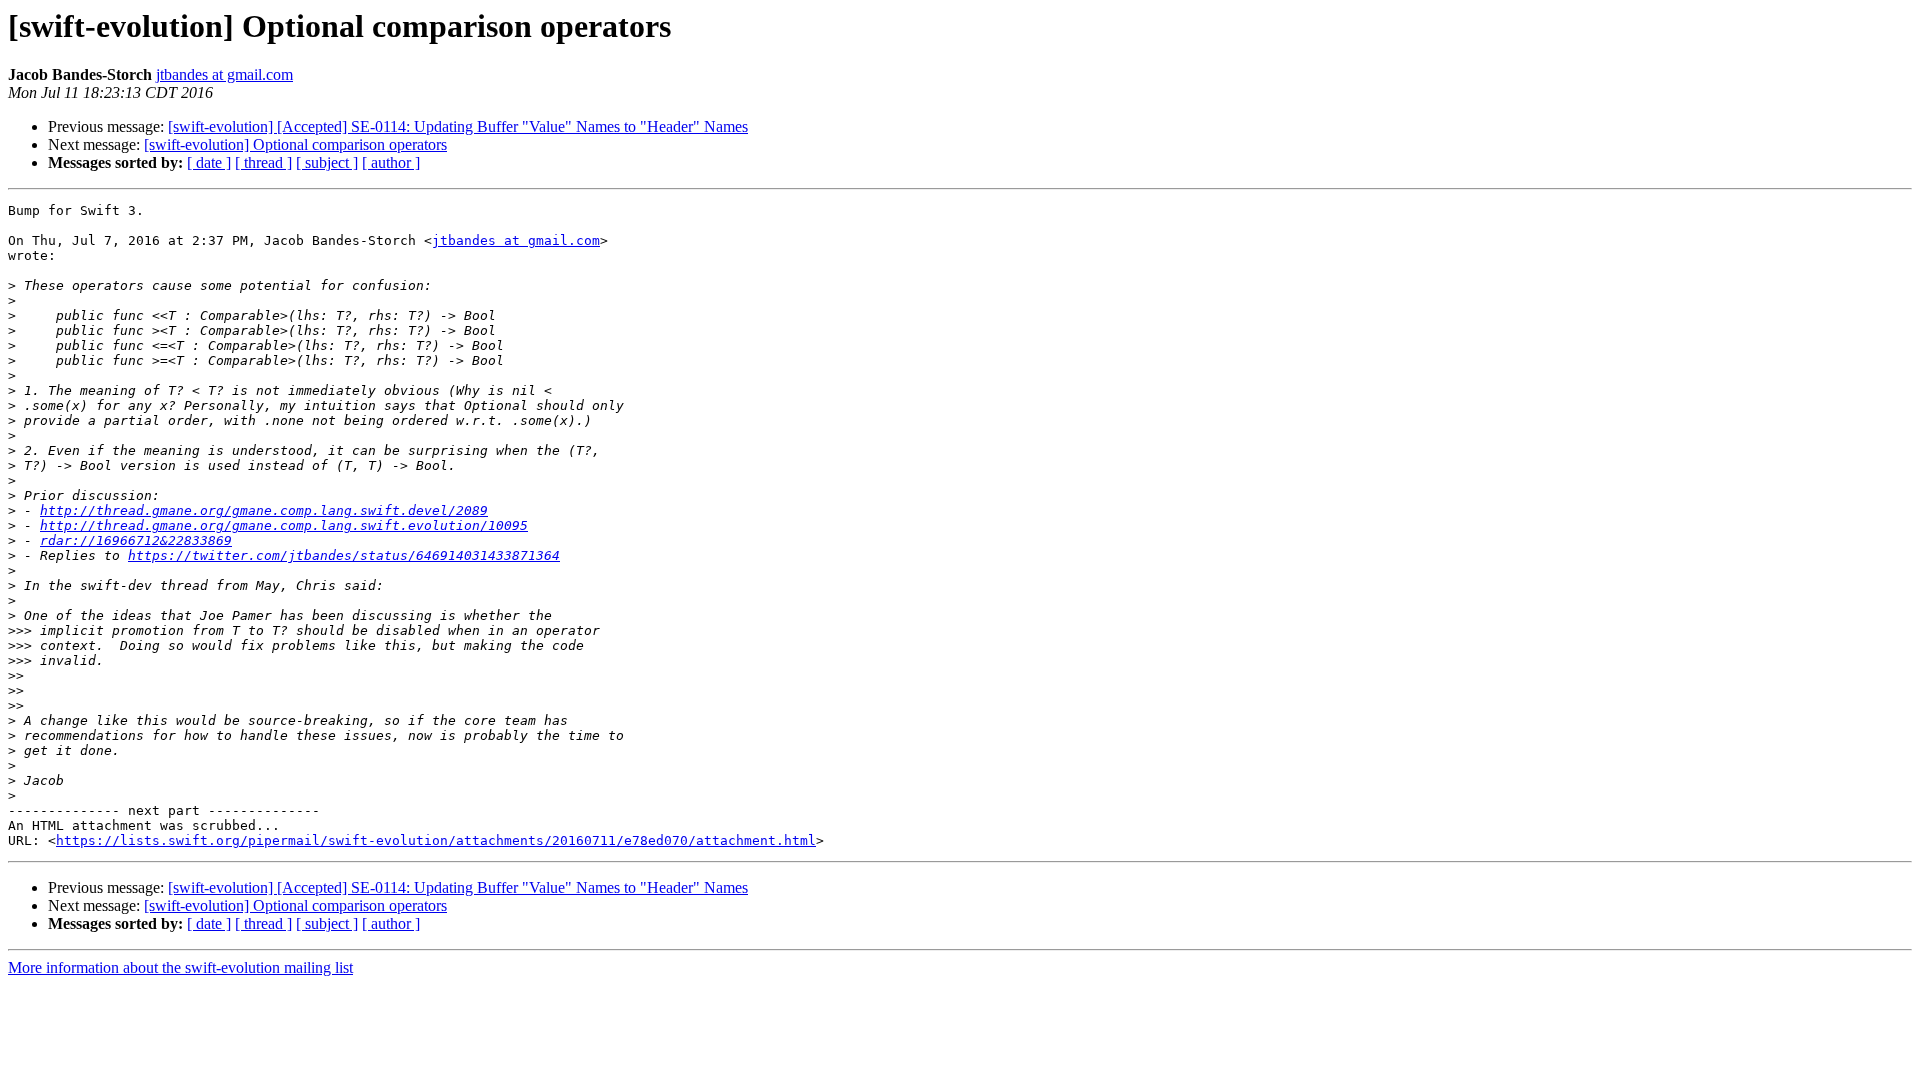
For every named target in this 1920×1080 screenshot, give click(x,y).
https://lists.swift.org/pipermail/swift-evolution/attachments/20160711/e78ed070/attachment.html (436, 840)
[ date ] (209, 162)
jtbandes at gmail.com (224, 74)
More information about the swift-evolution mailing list (180, 967)
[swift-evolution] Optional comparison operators (295, 144)
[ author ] (391, 162)
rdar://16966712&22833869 (136, 540)
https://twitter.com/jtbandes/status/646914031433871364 (344, 555)
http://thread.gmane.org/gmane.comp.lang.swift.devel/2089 (264, 510)
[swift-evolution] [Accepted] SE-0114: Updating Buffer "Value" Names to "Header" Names (458, 126)
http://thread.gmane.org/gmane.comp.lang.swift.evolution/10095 (284, 525)
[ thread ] (263, 162)
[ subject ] (327, 162)
